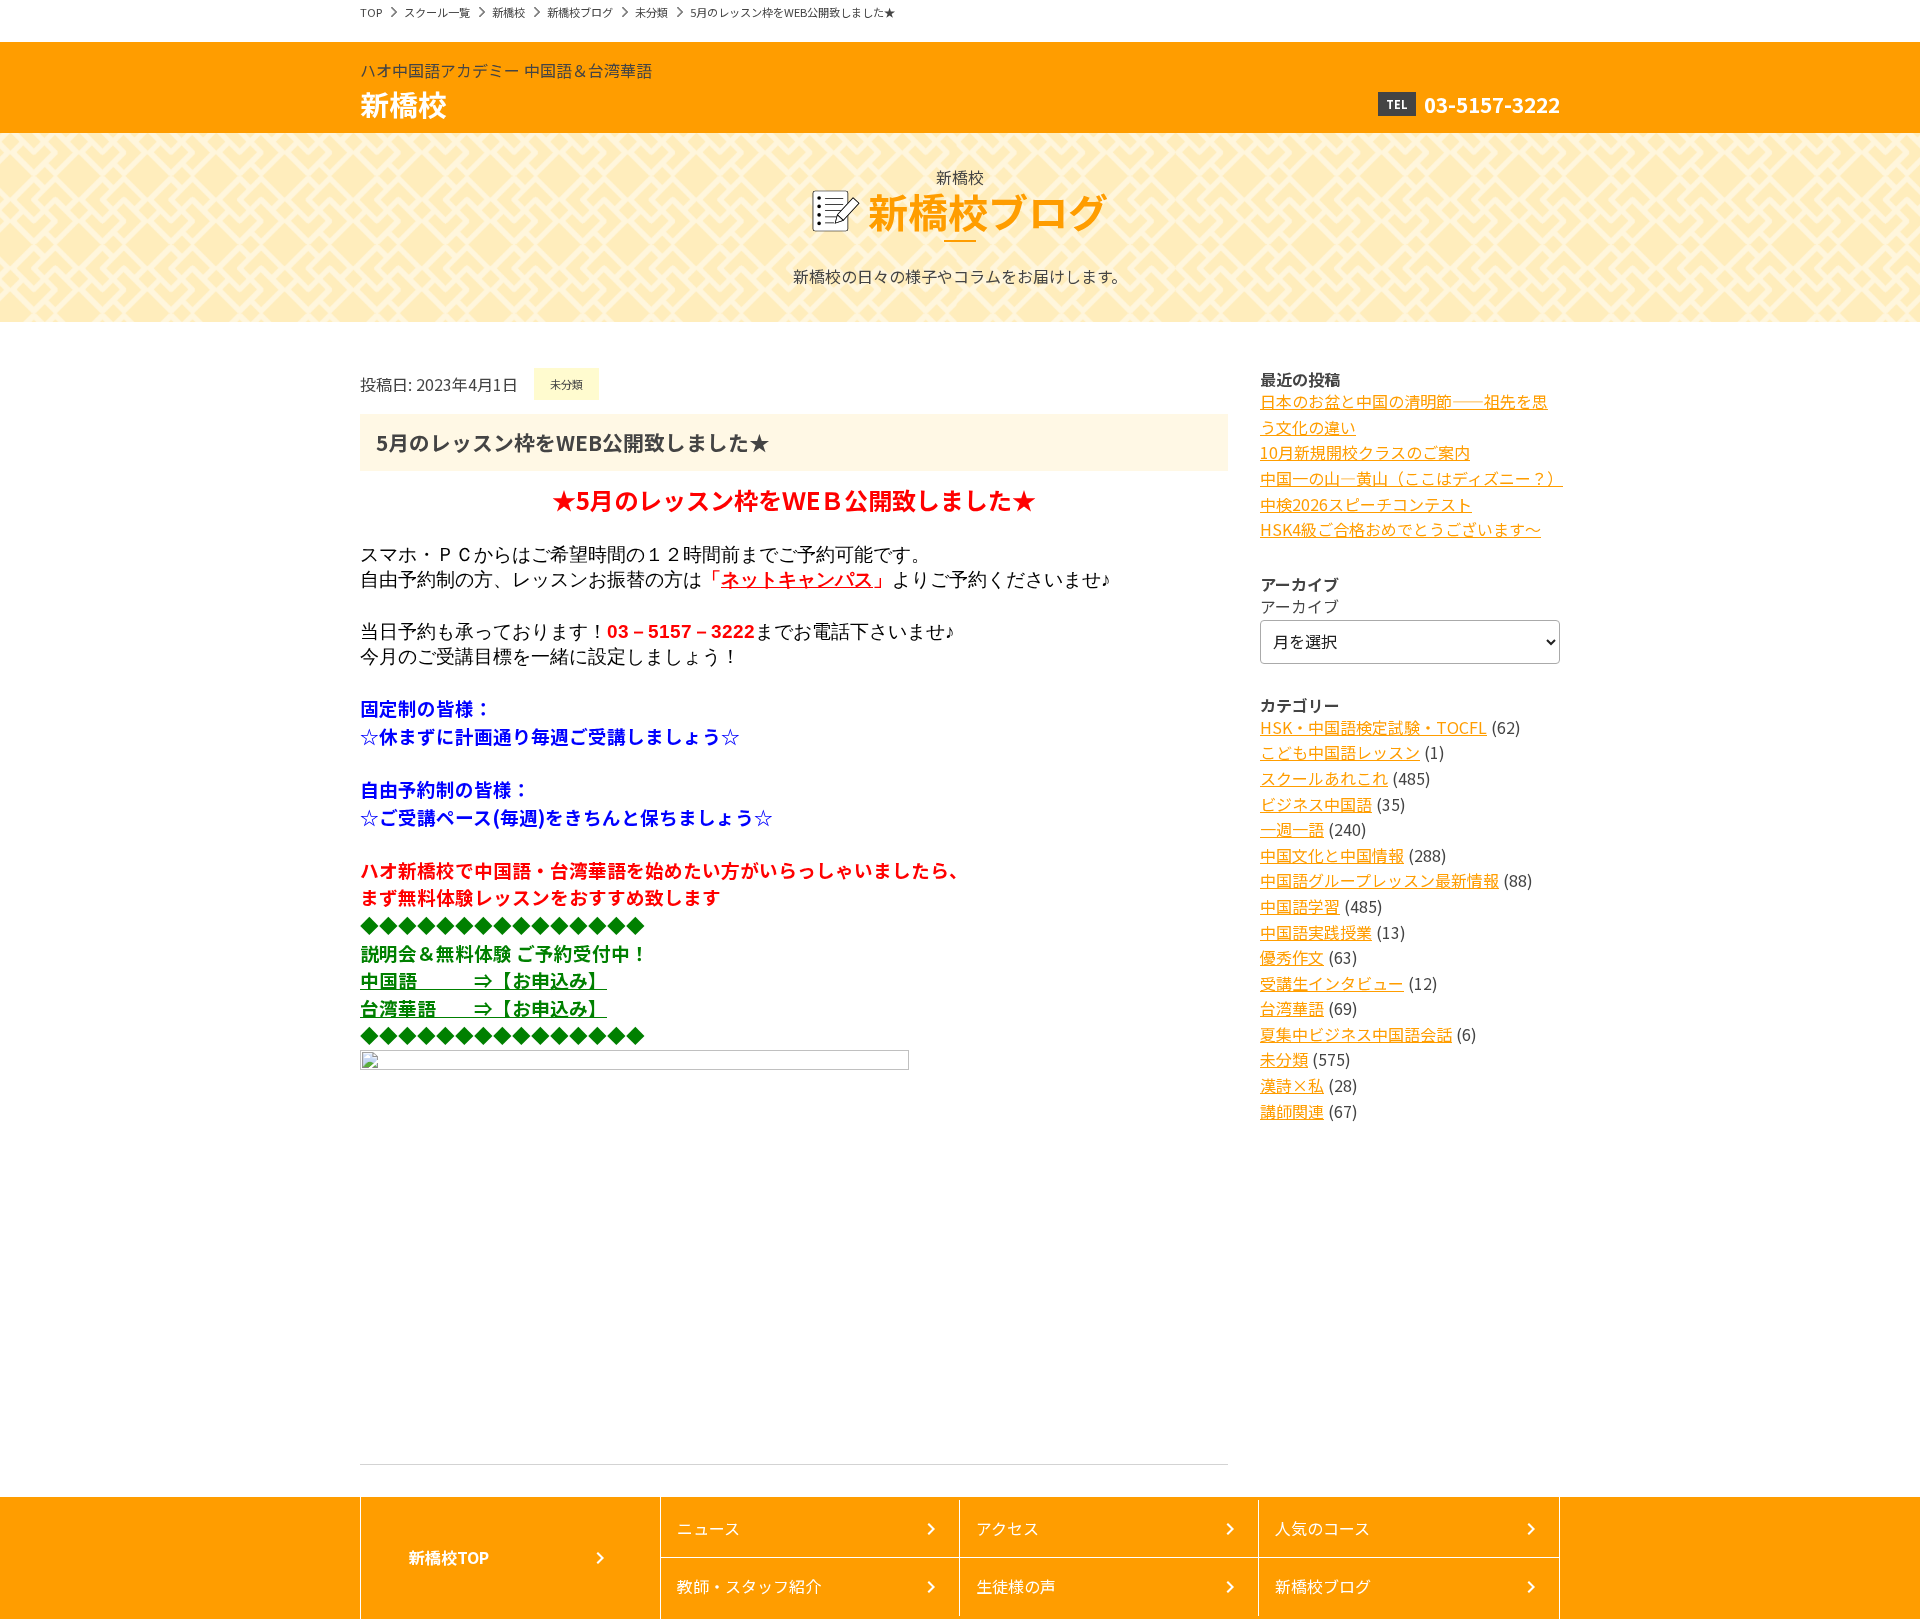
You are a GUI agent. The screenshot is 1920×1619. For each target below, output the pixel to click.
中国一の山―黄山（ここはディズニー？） (1411, 478)
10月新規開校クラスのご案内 (1365, 452)
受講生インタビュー (1332, 983)
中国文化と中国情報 (1332, 855)
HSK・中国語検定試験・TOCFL (1373, 727)
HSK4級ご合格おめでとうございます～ (1400, 529)
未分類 (651, 12)
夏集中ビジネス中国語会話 (1356, 1034)
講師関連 (1292, 1111)
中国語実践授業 (1316, 932)
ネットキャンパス (797, 579)
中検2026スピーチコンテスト (1366, 504)
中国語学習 (1300, 906)
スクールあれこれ (1324, 778)
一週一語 (1292, 829)
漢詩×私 (1292, 1085)
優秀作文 (1292, 957)
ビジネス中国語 (1316, 804)
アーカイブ (1299, 606)
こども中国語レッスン (1340, 752)
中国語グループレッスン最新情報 (1379, 880)
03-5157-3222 (1492, 104)
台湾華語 (1292, 1008)
